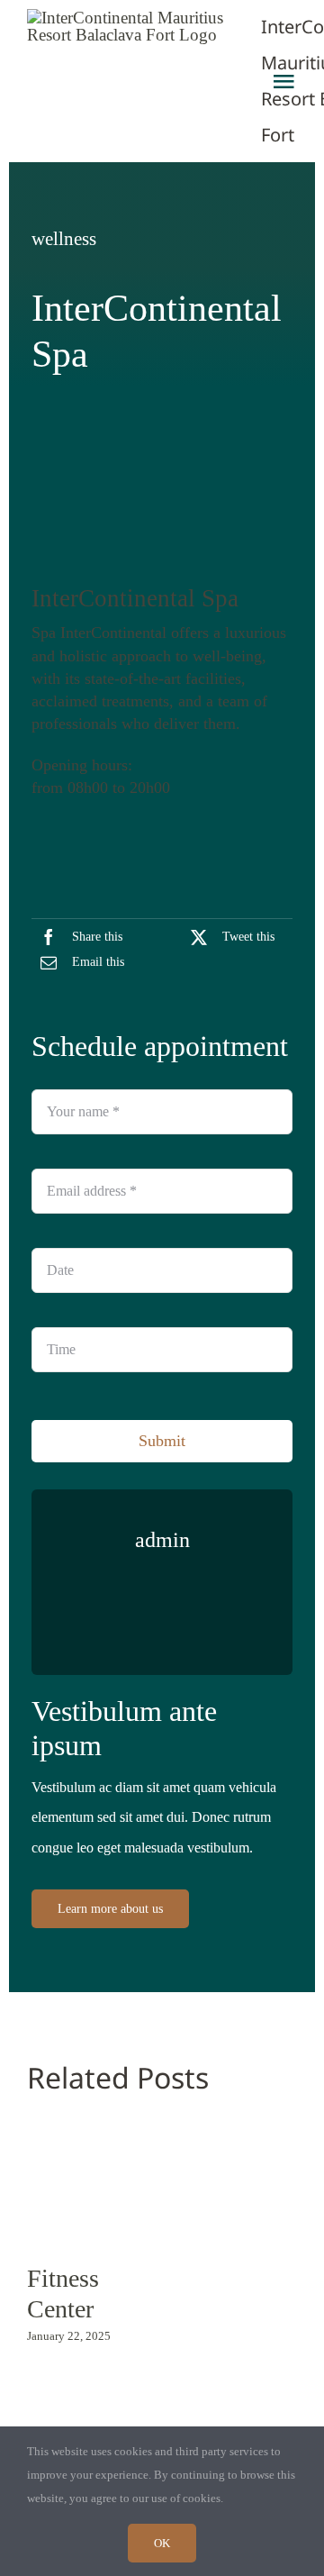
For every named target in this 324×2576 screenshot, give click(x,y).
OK (162, 2543)
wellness (64, 239)
